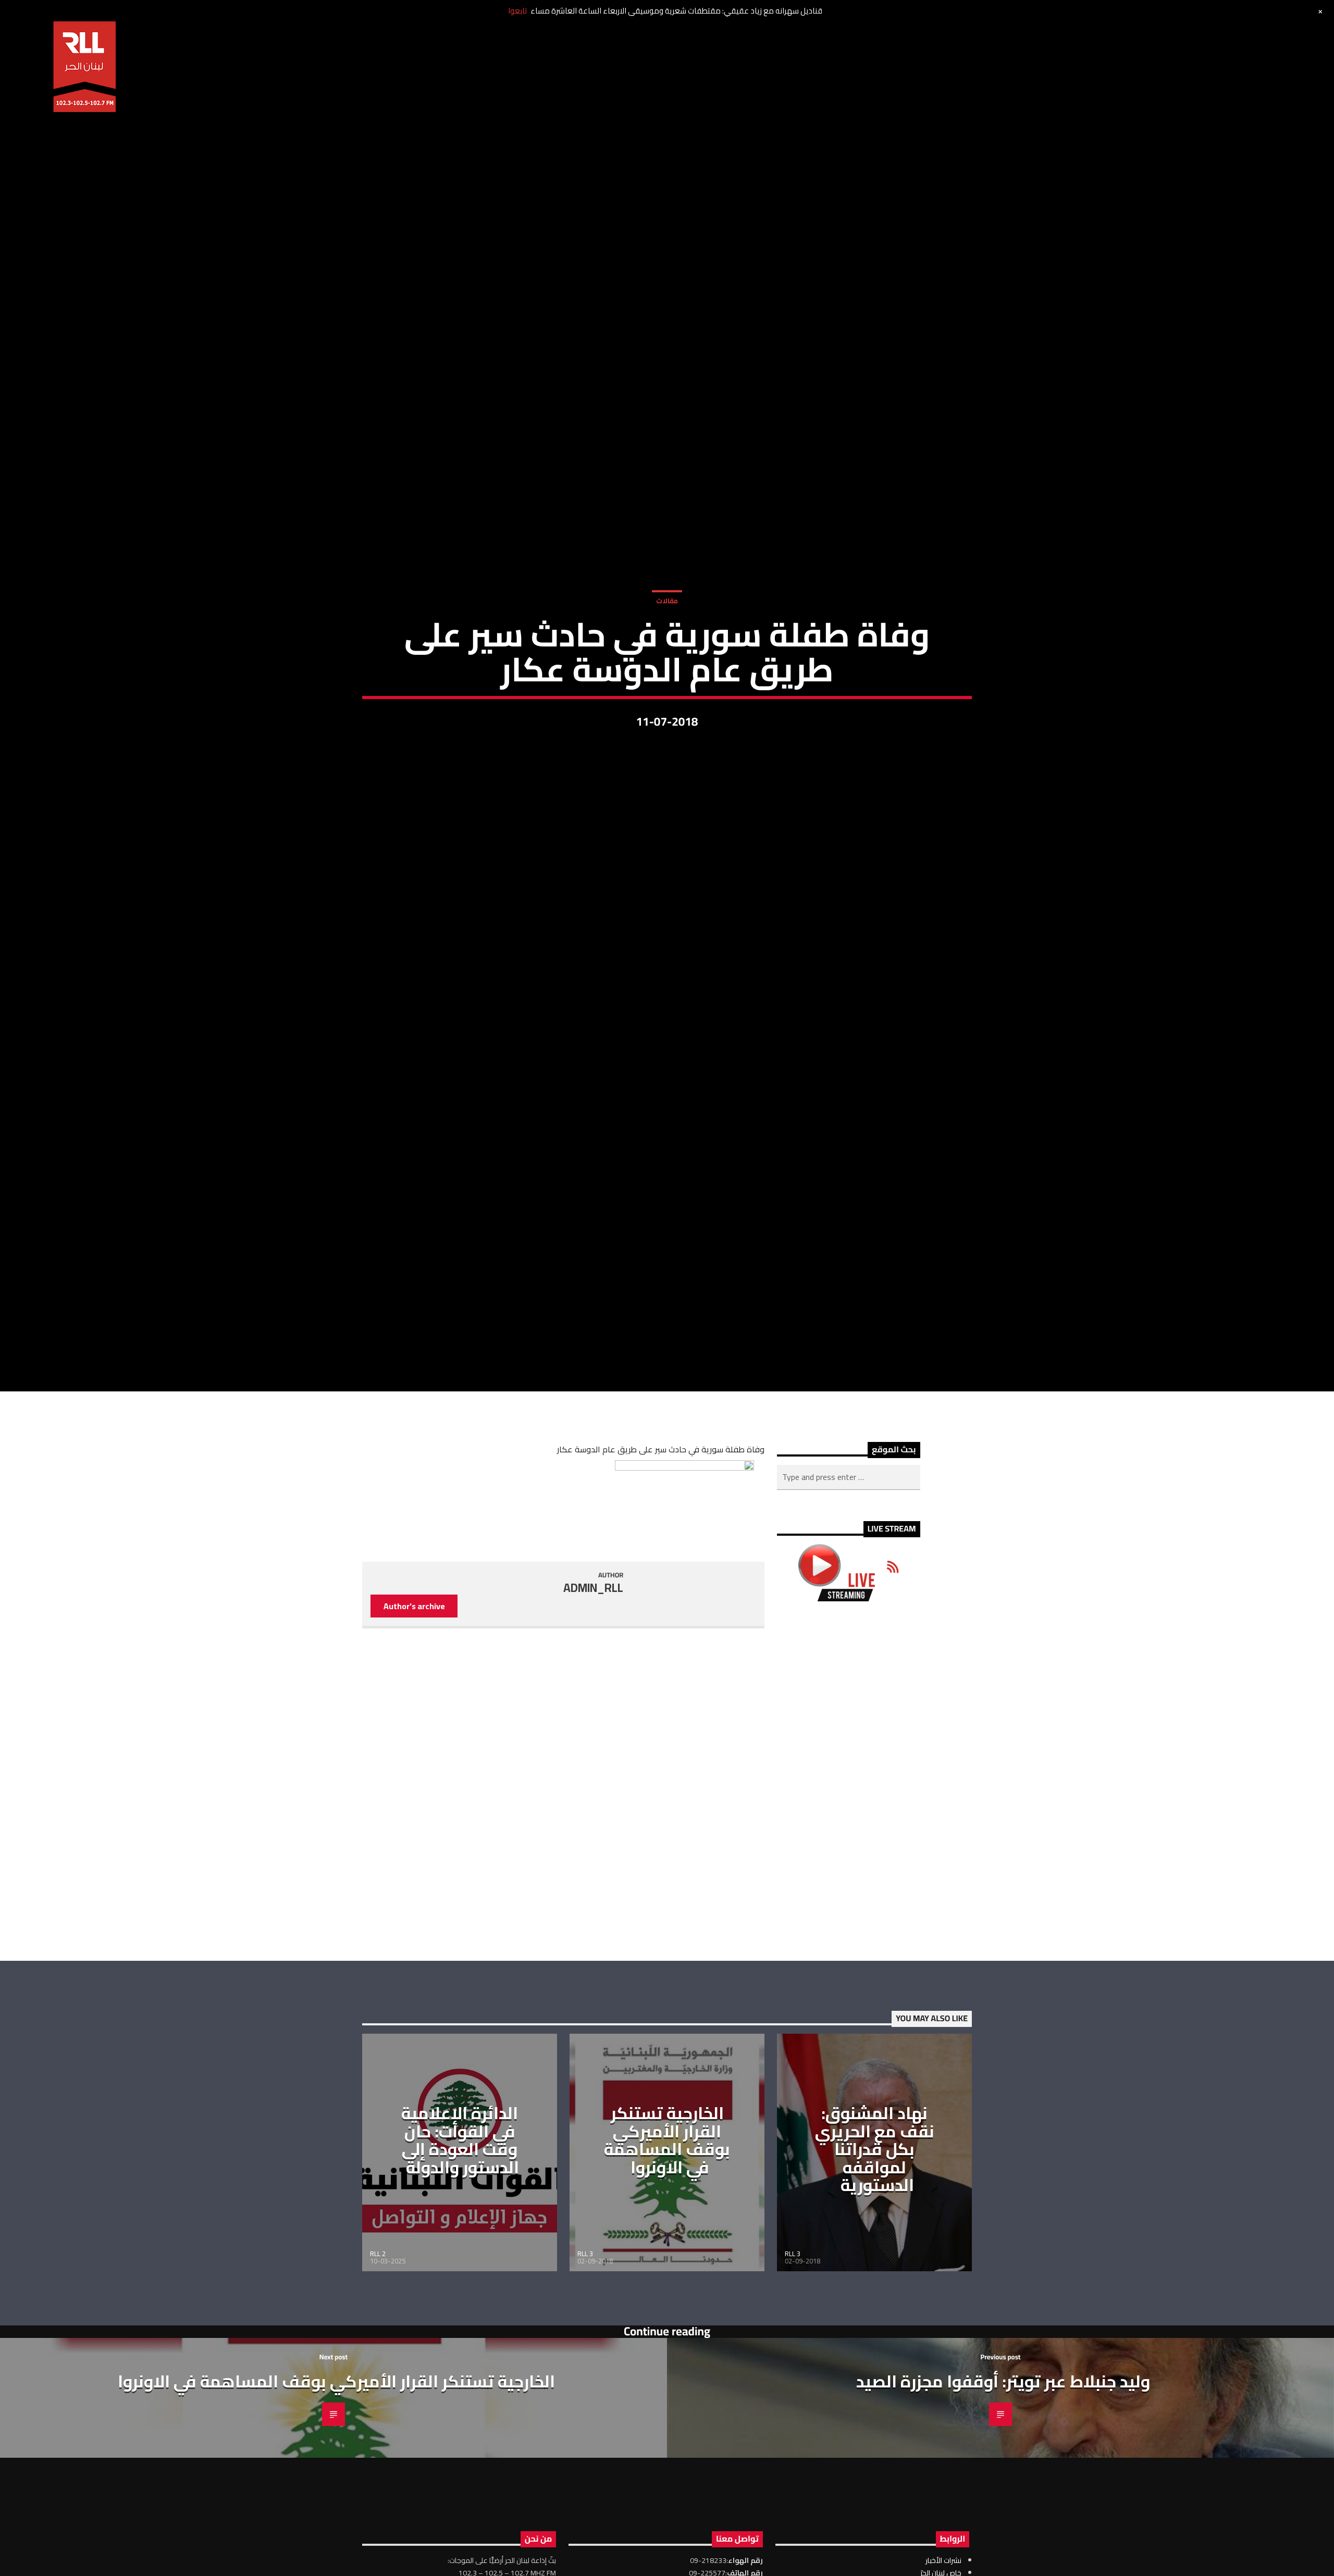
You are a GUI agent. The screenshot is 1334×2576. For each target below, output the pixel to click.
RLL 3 (585, 2361)
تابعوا (517, 11)
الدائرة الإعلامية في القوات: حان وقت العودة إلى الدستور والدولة (460, 2247)
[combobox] (849, 1584)
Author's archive (414, 1713)
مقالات (667, 650)
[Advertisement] (849, 1888)
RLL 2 (378, 2361)
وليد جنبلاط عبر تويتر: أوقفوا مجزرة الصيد (1003, 2488)
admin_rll (593, 1695)
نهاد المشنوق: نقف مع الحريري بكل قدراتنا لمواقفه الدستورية (875, 2256)
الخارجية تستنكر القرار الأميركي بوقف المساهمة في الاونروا (667, 2247)
